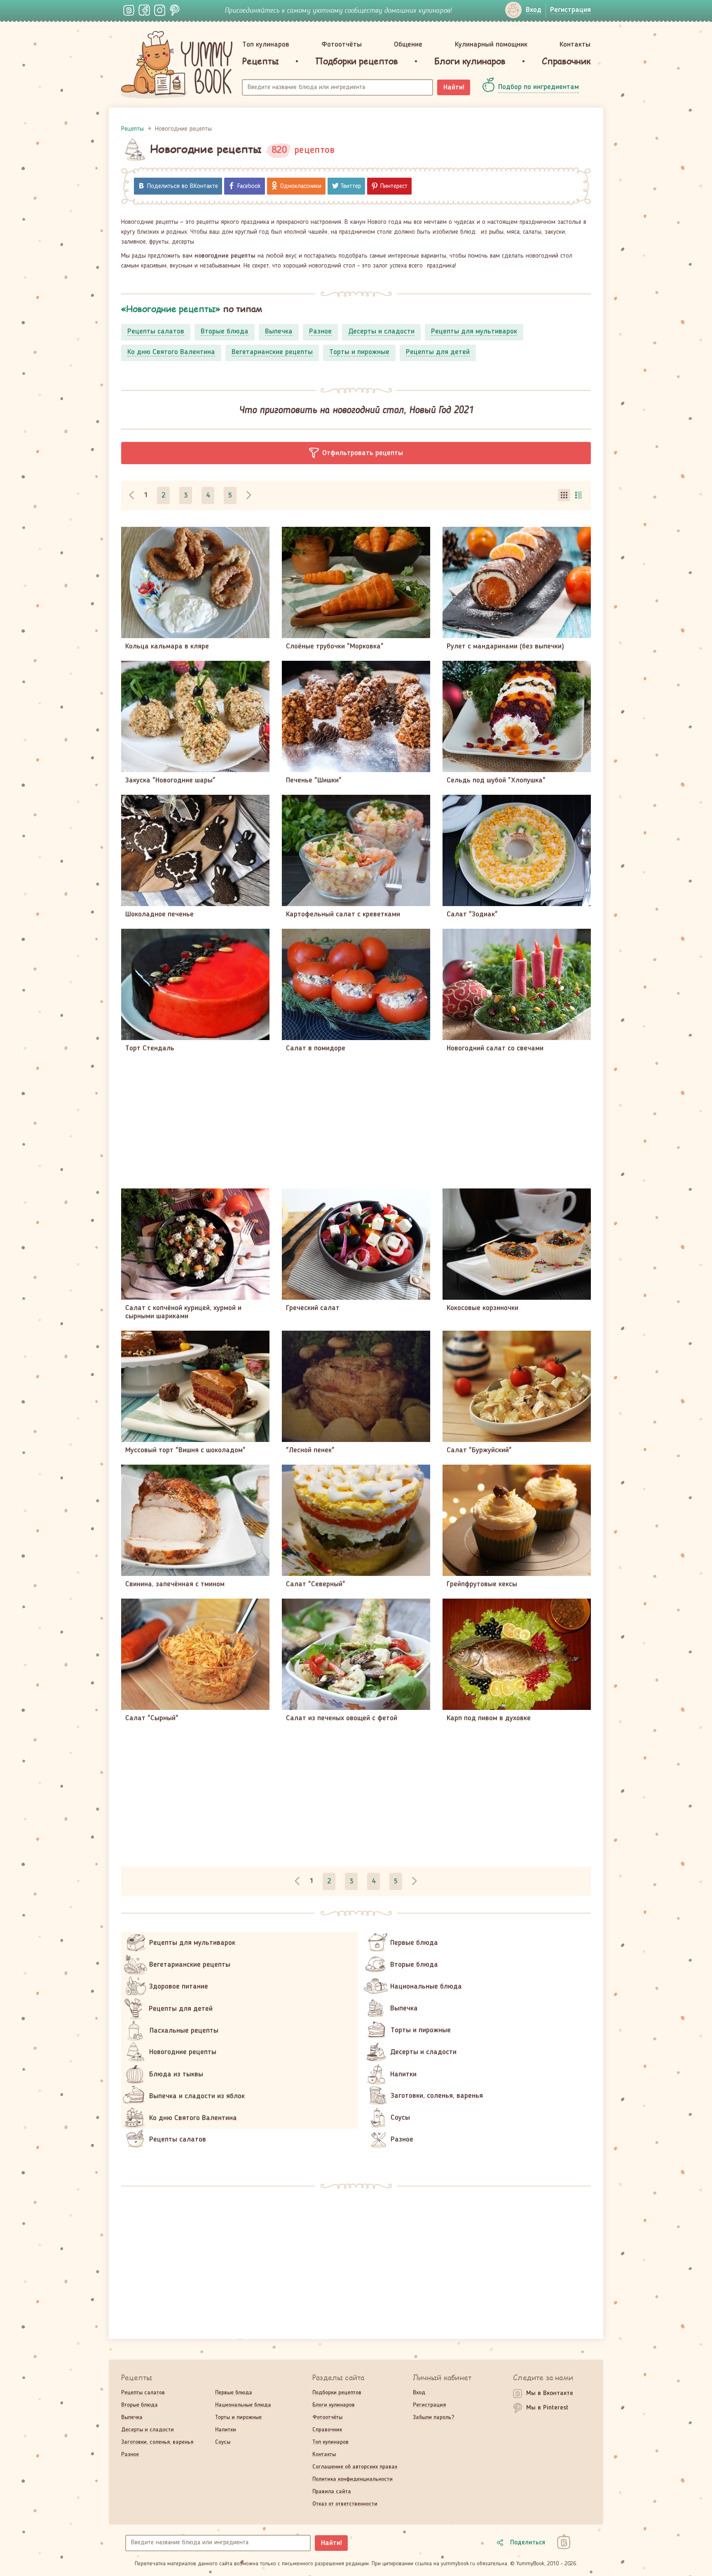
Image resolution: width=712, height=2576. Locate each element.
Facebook (249, 186)
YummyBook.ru (177, 65)
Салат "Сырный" (152, 1718)
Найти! (454, 87)
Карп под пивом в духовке (489, 1718)
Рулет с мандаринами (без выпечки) (505, 646)
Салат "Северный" (316, 1584)
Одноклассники (301, 186)
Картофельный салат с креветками (343, 914)
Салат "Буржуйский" (479, 1450)
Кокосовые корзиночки (482, 1308)
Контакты (575, 45)
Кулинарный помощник (491, 45)
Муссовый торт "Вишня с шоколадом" (185, 1450)
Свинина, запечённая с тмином (175, 1584)
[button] (356, 453)
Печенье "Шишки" (314, 780)
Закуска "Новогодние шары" (170, 780)
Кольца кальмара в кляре (167, 646)
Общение (408, 45)
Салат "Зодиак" (472, 914)
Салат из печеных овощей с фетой (342, 1718)
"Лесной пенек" (310, 1450)
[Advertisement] (356, 1120)
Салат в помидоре (316, 1048)
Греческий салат (313, 1308)
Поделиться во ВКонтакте (183, 186)
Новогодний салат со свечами (495, 1048)
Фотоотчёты (342, 45)
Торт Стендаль (150, 1048)
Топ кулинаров (266, 45)
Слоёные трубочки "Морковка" (335, 646)
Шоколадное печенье (159, 914)
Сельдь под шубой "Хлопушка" (496, 780)
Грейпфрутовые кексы (482, 1584)
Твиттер (351, 186)
